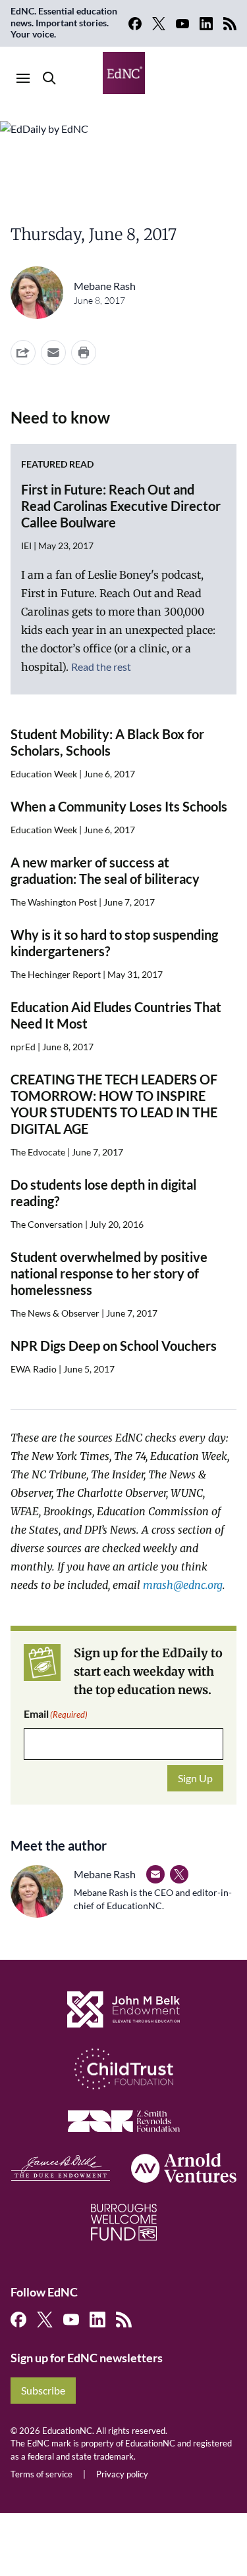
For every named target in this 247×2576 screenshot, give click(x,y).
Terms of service (41, 2474)
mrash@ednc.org (183, 1585)
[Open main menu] (23, 78)
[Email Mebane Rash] (155, 1874)
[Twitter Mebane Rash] (179, 1874)
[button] (53, 352)
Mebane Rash (105, 286)
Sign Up (195, 1778)
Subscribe (43, 2390)
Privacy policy (122, 2474)
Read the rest (101, 667)
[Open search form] (49, 78)
